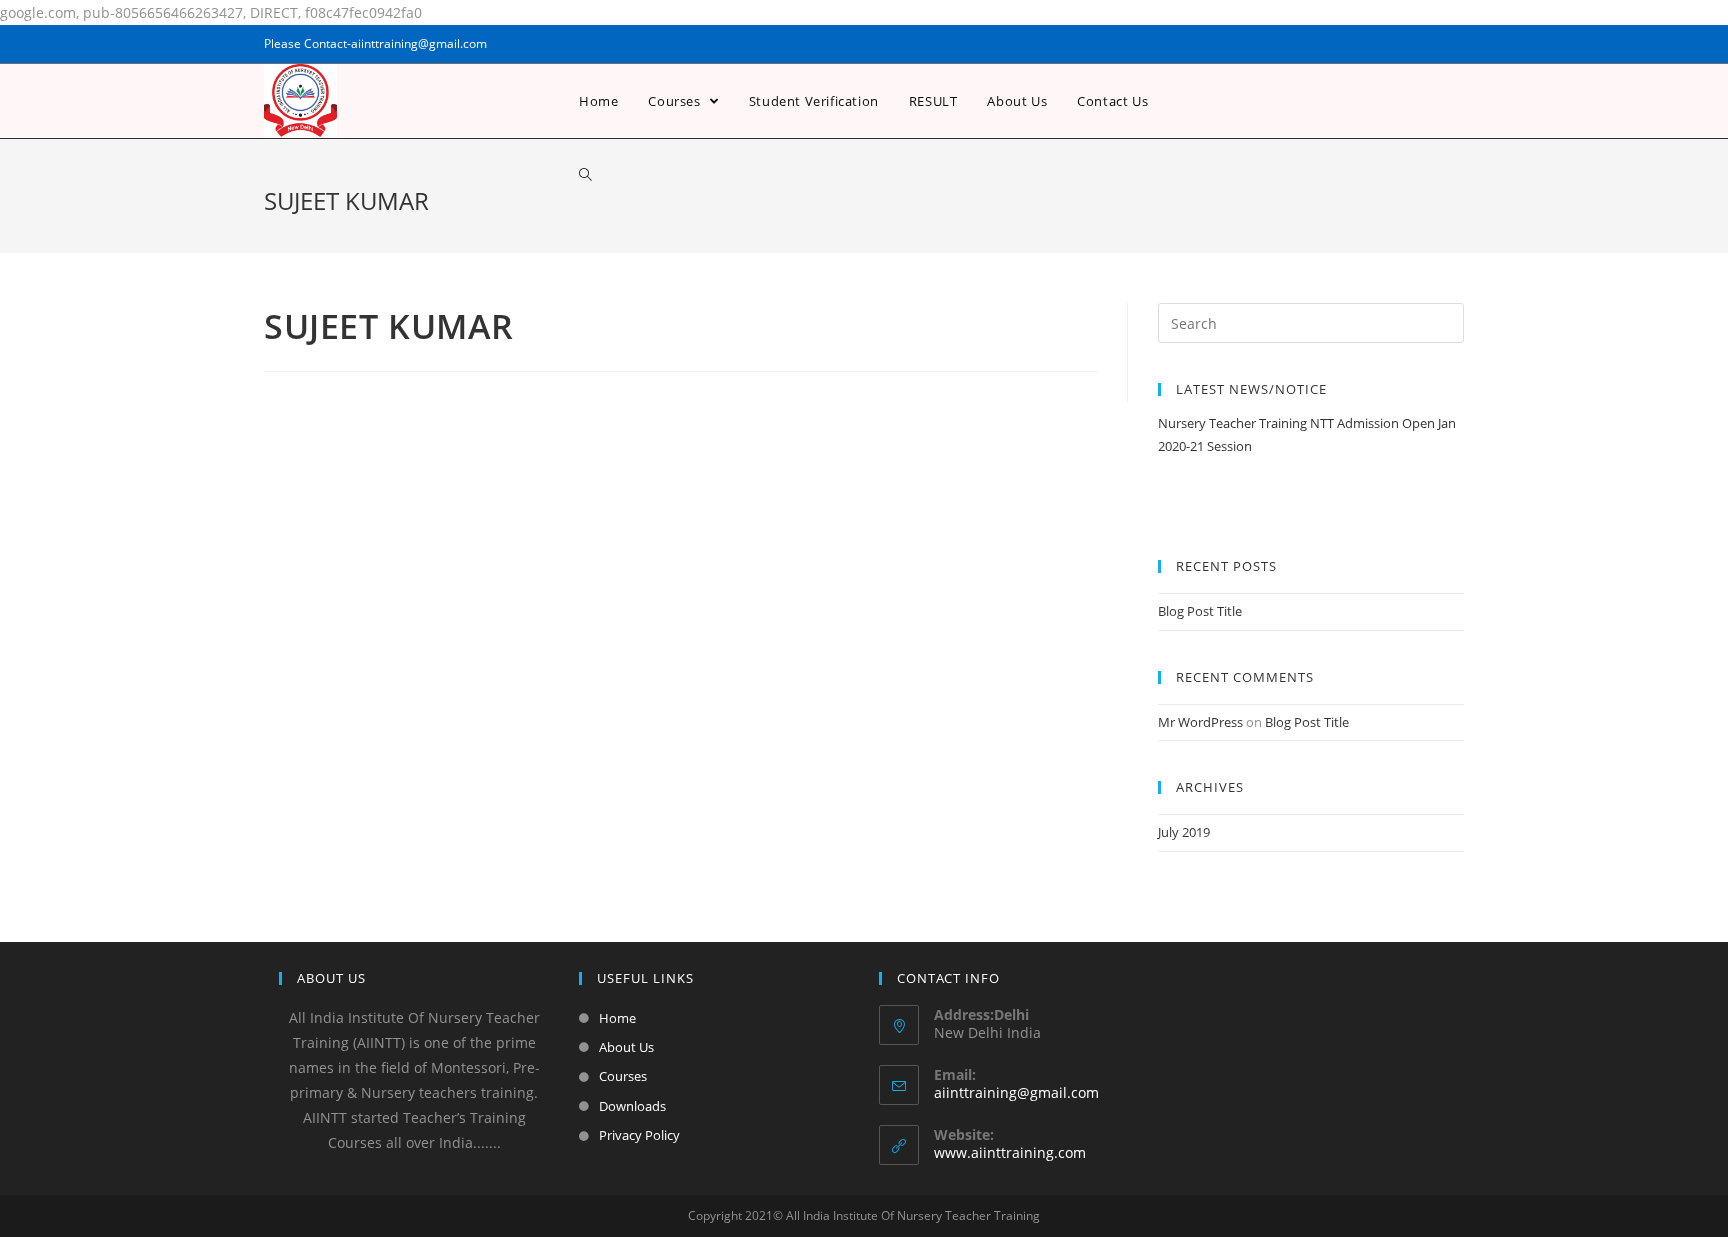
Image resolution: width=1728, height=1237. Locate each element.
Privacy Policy (639, 1135)
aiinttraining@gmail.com (1016, 1092)
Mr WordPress (1200, 722)
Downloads (632, 1106)
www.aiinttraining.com (1010, 1152)
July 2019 (1184, 832)
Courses (623, 1076)
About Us (626, 1047)
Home (617, 1018)
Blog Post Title (1200, 611)
